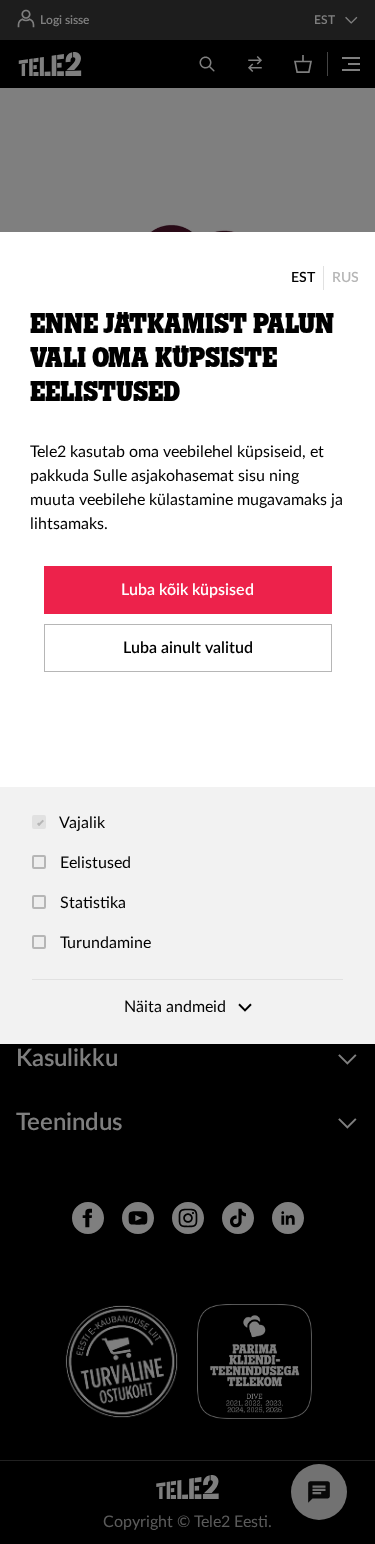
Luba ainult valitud (188, 648)
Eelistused (93, 863)
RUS (345, 278)
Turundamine (103, 943)
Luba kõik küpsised (187, 590)
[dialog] (187, 638)
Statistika (91, 903)
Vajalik (80, 823)
